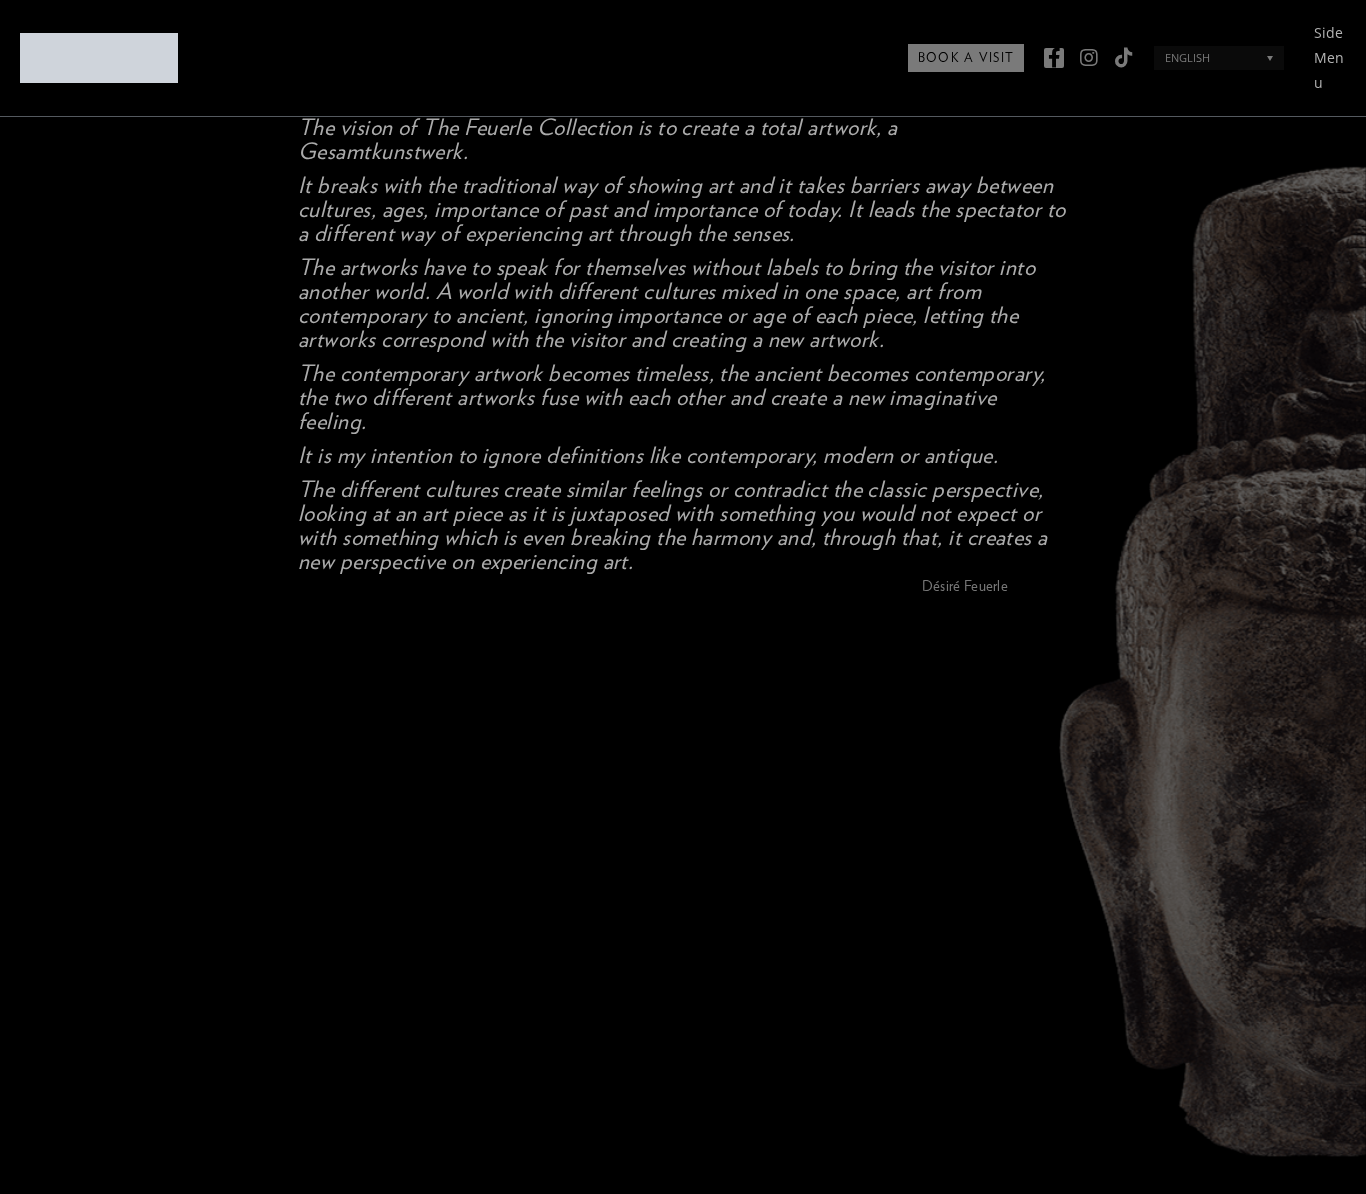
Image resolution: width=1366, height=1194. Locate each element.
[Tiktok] (1124, 58)
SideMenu (1329, 57)
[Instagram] (1089, 58)
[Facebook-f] (1054, 58)
